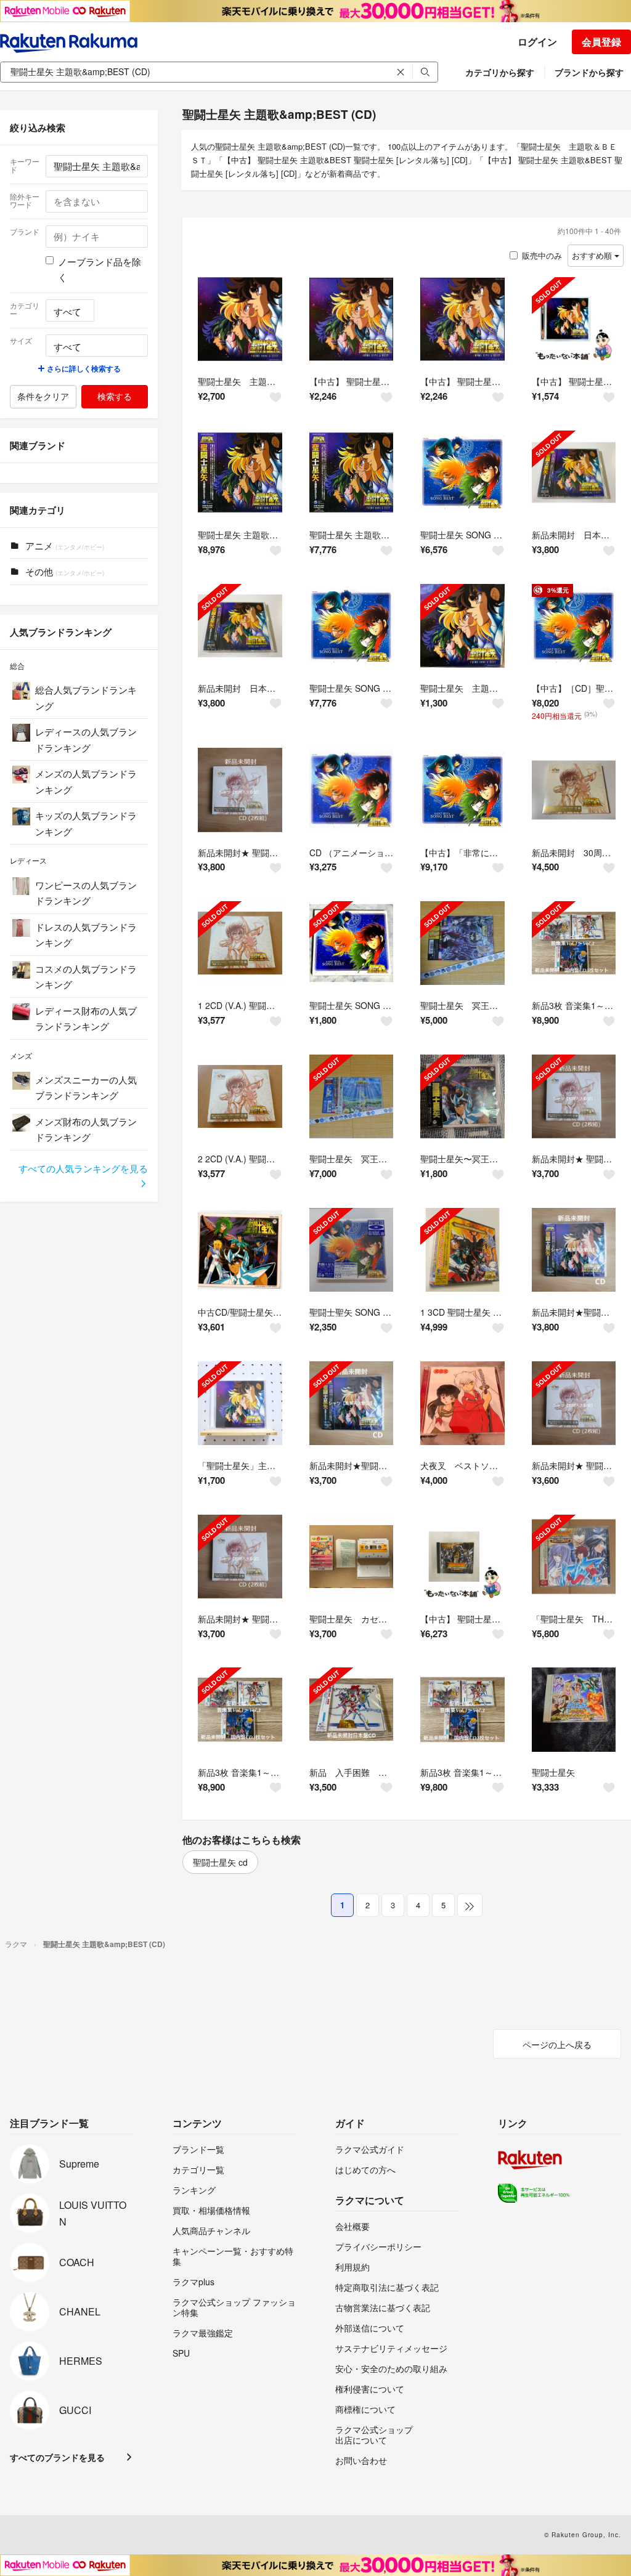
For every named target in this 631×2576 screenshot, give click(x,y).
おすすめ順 (593, 255)
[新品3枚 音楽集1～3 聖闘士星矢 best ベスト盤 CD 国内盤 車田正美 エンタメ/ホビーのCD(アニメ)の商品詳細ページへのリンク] (574, 943)
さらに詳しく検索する (83, 368)
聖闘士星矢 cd (220, 1862)
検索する (115, 396)
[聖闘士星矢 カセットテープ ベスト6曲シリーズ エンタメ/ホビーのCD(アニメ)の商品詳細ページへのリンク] (352, 1557)
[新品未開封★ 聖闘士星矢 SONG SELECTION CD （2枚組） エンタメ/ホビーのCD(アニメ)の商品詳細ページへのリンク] (240, 790)
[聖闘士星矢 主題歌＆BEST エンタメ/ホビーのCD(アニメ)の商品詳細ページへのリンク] (462, 626)
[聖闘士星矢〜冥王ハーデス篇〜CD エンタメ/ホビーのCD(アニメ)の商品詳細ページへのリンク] (462, 1097)
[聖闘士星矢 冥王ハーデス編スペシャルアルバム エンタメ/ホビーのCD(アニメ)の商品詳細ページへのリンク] (352, 1097)
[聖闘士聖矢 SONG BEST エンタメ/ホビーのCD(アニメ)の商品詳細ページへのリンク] (352, 1250)
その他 (63, 571)
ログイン (537, 42)
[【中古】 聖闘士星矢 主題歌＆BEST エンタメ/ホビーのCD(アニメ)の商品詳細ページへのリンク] (574, 319)
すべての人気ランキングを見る (83, 1168)
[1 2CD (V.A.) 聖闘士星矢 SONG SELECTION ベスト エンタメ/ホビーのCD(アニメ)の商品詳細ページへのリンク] (240, 943)
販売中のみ (542, 255)
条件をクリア (43, 396)
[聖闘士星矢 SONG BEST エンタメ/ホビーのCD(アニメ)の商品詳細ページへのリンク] (352, 943)
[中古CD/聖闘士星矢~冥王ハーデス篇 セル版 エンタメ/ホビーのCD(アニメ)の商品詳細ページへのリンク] (240, 1250)
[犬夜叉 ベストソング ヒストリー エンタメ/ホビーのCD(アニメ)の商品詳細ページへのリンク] (462, 1403)
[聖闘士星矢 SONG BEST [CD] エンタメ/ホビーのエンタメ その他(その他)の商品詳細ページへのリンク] (462, 473)
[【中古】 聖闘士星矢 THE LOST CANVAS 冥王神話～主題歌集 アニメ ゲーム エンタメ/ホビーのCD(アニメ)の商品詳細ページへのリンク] (462, 1557)
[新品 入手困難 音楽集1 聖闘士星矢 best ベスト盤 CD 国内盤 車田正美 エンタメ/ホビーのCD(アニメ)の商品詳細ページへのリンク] (352, 1710)
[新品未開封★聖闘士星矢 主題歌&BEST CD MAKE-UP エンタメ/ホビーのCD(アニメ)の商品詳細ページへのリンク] (574, 1250)
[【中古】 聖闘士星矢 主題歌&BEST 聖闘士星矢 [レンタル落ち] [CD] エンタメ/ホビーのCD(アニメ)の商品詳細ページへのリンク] (352, 319)
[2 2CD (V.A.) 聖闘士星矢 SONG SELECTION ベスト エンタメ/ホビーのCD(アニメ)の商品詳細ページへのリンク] (240, 1097)
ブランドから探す (589, 72)
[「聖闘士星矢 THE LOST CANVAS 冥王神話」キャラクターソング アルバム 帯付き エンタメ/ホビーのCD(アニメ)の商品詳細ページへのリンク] (574, 1557)
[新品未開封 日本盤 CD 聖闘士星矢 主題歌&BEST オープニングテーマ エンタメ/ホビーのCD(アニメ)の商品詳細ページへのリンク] (574, 473)
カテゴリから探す (500, 72)
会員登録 (601, 42)
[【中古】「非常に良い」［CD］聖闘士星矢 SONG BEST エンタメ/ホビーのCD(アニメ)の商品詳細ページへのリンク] (462, 790)
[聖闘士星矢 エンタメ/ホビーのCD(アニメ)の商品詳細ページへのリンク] (574, 1710)
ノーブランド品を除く (100, 269)
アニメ (63, 545)
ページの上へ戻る (557, 2044)
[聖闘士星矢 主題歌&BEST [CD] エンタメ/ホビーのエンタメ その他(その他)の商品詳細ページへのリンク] (240, 473)
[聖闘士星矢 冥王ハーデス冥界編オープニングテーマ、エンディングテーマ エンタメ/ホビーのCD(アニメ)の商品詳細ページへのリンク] (462, 943)
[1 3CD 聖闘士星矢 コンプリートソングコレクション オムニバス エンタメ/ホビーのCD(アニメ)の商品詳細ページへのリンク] (462, 1250)
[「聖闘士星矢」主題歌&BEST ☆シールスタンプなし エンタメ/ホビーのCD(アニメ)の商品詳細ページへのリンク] (240, 1403)
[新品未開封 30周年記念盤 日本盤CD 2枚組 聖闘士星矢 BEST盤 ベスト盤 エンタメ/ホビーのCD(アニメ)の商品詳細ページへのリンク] (574, 790)
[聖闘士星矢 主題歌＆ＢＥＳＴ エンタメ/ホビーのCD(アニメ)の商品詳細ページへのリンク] (240, 319)
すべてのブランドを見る (57, 2457)
